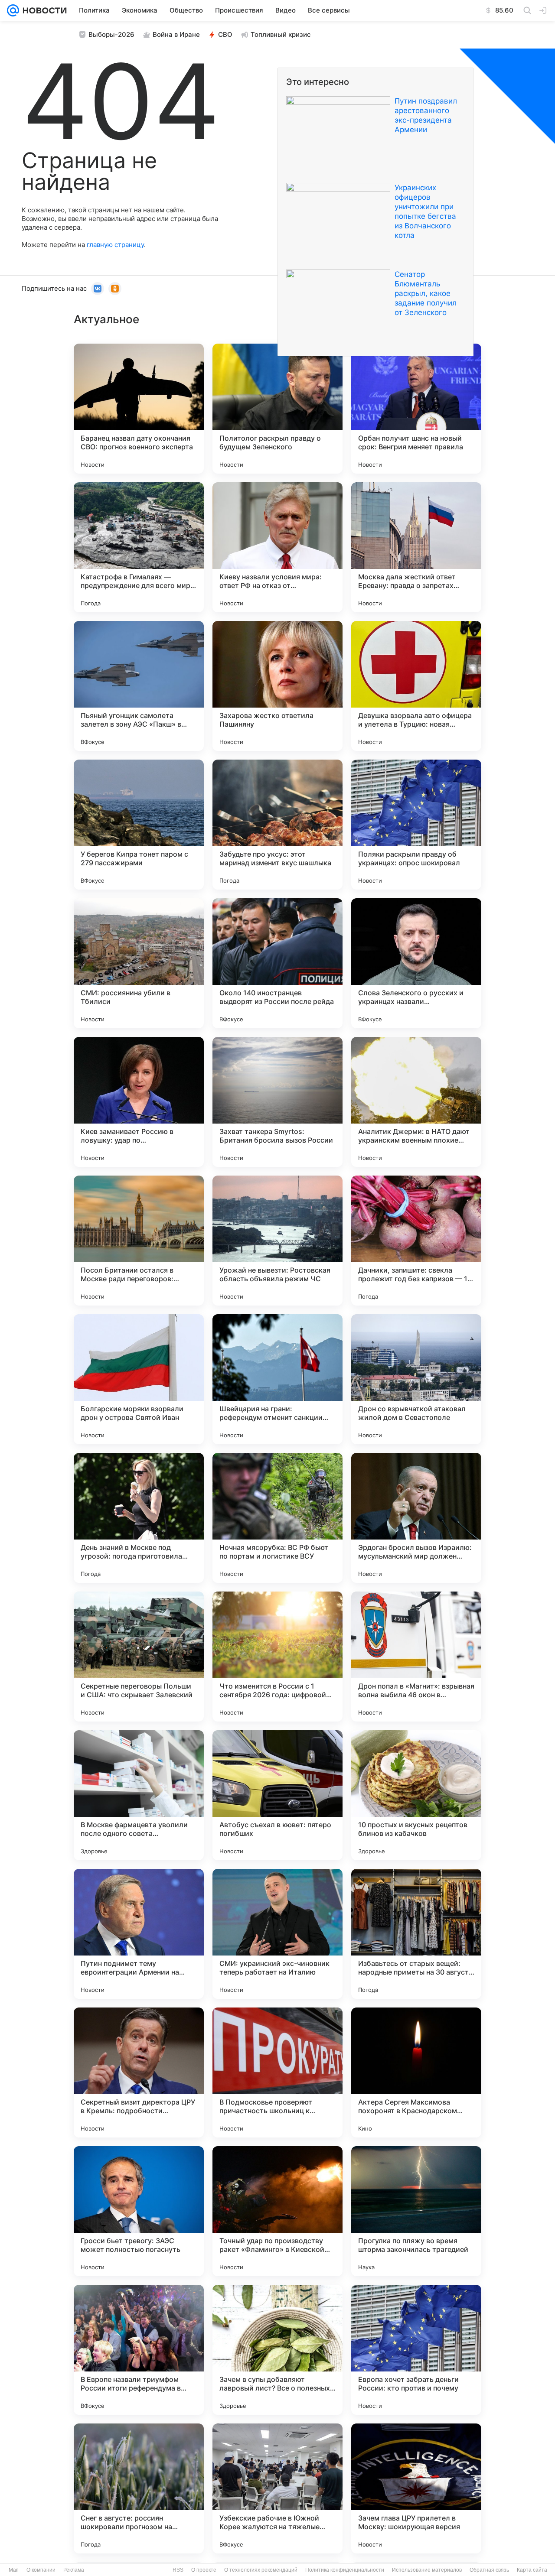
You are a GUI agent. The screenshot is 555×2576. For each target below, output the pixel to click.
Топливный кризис (281, 34)
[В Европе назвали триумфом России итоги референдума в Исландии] (139, 2350)
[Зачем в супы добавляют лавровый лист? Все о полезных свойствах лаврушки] (277, 2350)
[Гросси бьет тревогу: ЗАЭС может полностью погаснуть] (139, 2211)
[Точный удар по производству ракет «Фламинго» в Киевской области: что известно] (277, 2211)
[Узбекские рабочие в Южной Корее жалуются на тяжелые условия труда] (277, 2488)
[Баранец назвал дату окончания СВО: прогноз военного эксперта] (139, 409)
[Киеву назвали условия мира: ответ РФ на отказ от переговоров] (277, 547)
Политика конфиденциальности (345, 2570)
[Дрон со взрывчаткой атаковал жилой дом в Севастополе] (416, 1379)
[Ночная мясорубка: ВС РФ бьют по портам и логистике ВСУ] (277, 1518)
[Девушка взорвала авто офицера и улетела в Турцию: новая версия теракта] (416, 686)
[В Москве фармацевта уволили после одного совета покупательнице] (139, 1795)
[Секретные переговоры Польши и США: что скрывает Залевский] (139, 1657)
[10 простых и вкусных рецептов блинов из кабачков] (416, 1795)
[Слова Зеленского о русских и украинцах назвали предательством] (416, 963)
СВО (225, 34)
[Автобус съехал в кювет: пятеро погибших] (277, 1795)
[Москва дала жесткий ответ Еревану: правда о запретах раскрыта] (416, 547)
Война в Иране (176, 34)
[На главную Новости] (43, 10)
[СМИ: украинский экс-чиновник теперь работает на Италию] (277, 1934)
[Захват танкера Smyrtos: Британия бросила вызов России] (277, 1102)
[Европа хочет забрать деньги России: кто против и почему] (416, 2350)
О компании (41, 2570)
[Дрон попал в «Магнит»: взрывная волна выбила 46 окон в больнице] (416, 1657)
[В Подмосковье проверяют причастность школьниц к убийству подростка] (277, 2072)
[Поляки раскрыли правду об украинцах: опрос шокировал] (416, 825)
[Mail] (13, 10)
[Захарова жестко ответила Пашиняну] (277, 686)
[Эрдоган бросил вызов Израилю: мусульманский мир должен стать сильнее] (416, 1518)
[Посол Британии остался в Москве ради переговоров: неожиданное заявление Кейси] (139, 1241)
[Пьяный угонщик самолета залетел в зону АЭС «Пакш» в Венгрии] (139, 686)
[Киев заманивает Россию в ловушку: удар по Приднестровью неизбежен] (139, 1102)
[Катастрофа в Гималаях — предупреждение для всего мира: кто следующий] (139, 547)
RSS (178, 2570)
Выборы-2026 (111, 34)
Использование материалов (427, 2570)
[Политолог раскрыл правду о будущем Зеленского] (277, 409)
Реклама (74, 2570)
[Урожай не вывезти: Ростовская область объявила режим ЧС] (277, 1241)
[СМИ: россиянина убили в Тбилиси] (139, 963)
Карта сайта (532, 2570)
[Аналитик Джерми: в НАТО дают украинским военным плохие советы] (416, 1102)
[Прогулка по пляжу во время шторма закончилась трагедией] (416, 2211)
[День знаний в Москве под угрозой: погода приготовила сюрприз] (139, 1518)
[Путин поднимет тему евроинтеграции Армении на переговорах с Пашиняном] (139, 1934)
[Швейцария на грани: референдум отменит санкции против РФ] (277, 1379)
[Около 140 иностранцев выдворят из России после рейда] (277, 963)
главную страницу (115, 245)
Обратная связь (489, 2570)
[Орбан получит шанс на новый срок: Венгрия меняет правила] (416, 409)
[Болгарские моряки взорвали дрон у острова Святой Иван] (139, 1379)
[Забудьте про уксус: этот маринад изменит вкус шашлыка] (277, 825)
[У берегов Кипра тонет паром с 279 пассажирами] (139, 825)
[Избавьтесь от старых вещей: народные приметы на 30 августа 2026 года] (416, 1934)
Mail (14, 2570)
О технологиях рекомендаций (261, 2570)
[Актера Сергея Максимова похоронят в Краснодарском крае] (416, 2072)
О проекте (204, 2570)
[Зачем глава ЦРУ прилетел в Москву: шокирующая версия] (416, 2488)
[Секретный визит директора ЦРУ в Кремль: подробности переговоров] (139, 2072)
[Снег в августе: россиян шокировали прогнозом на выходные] (139, 2488)
